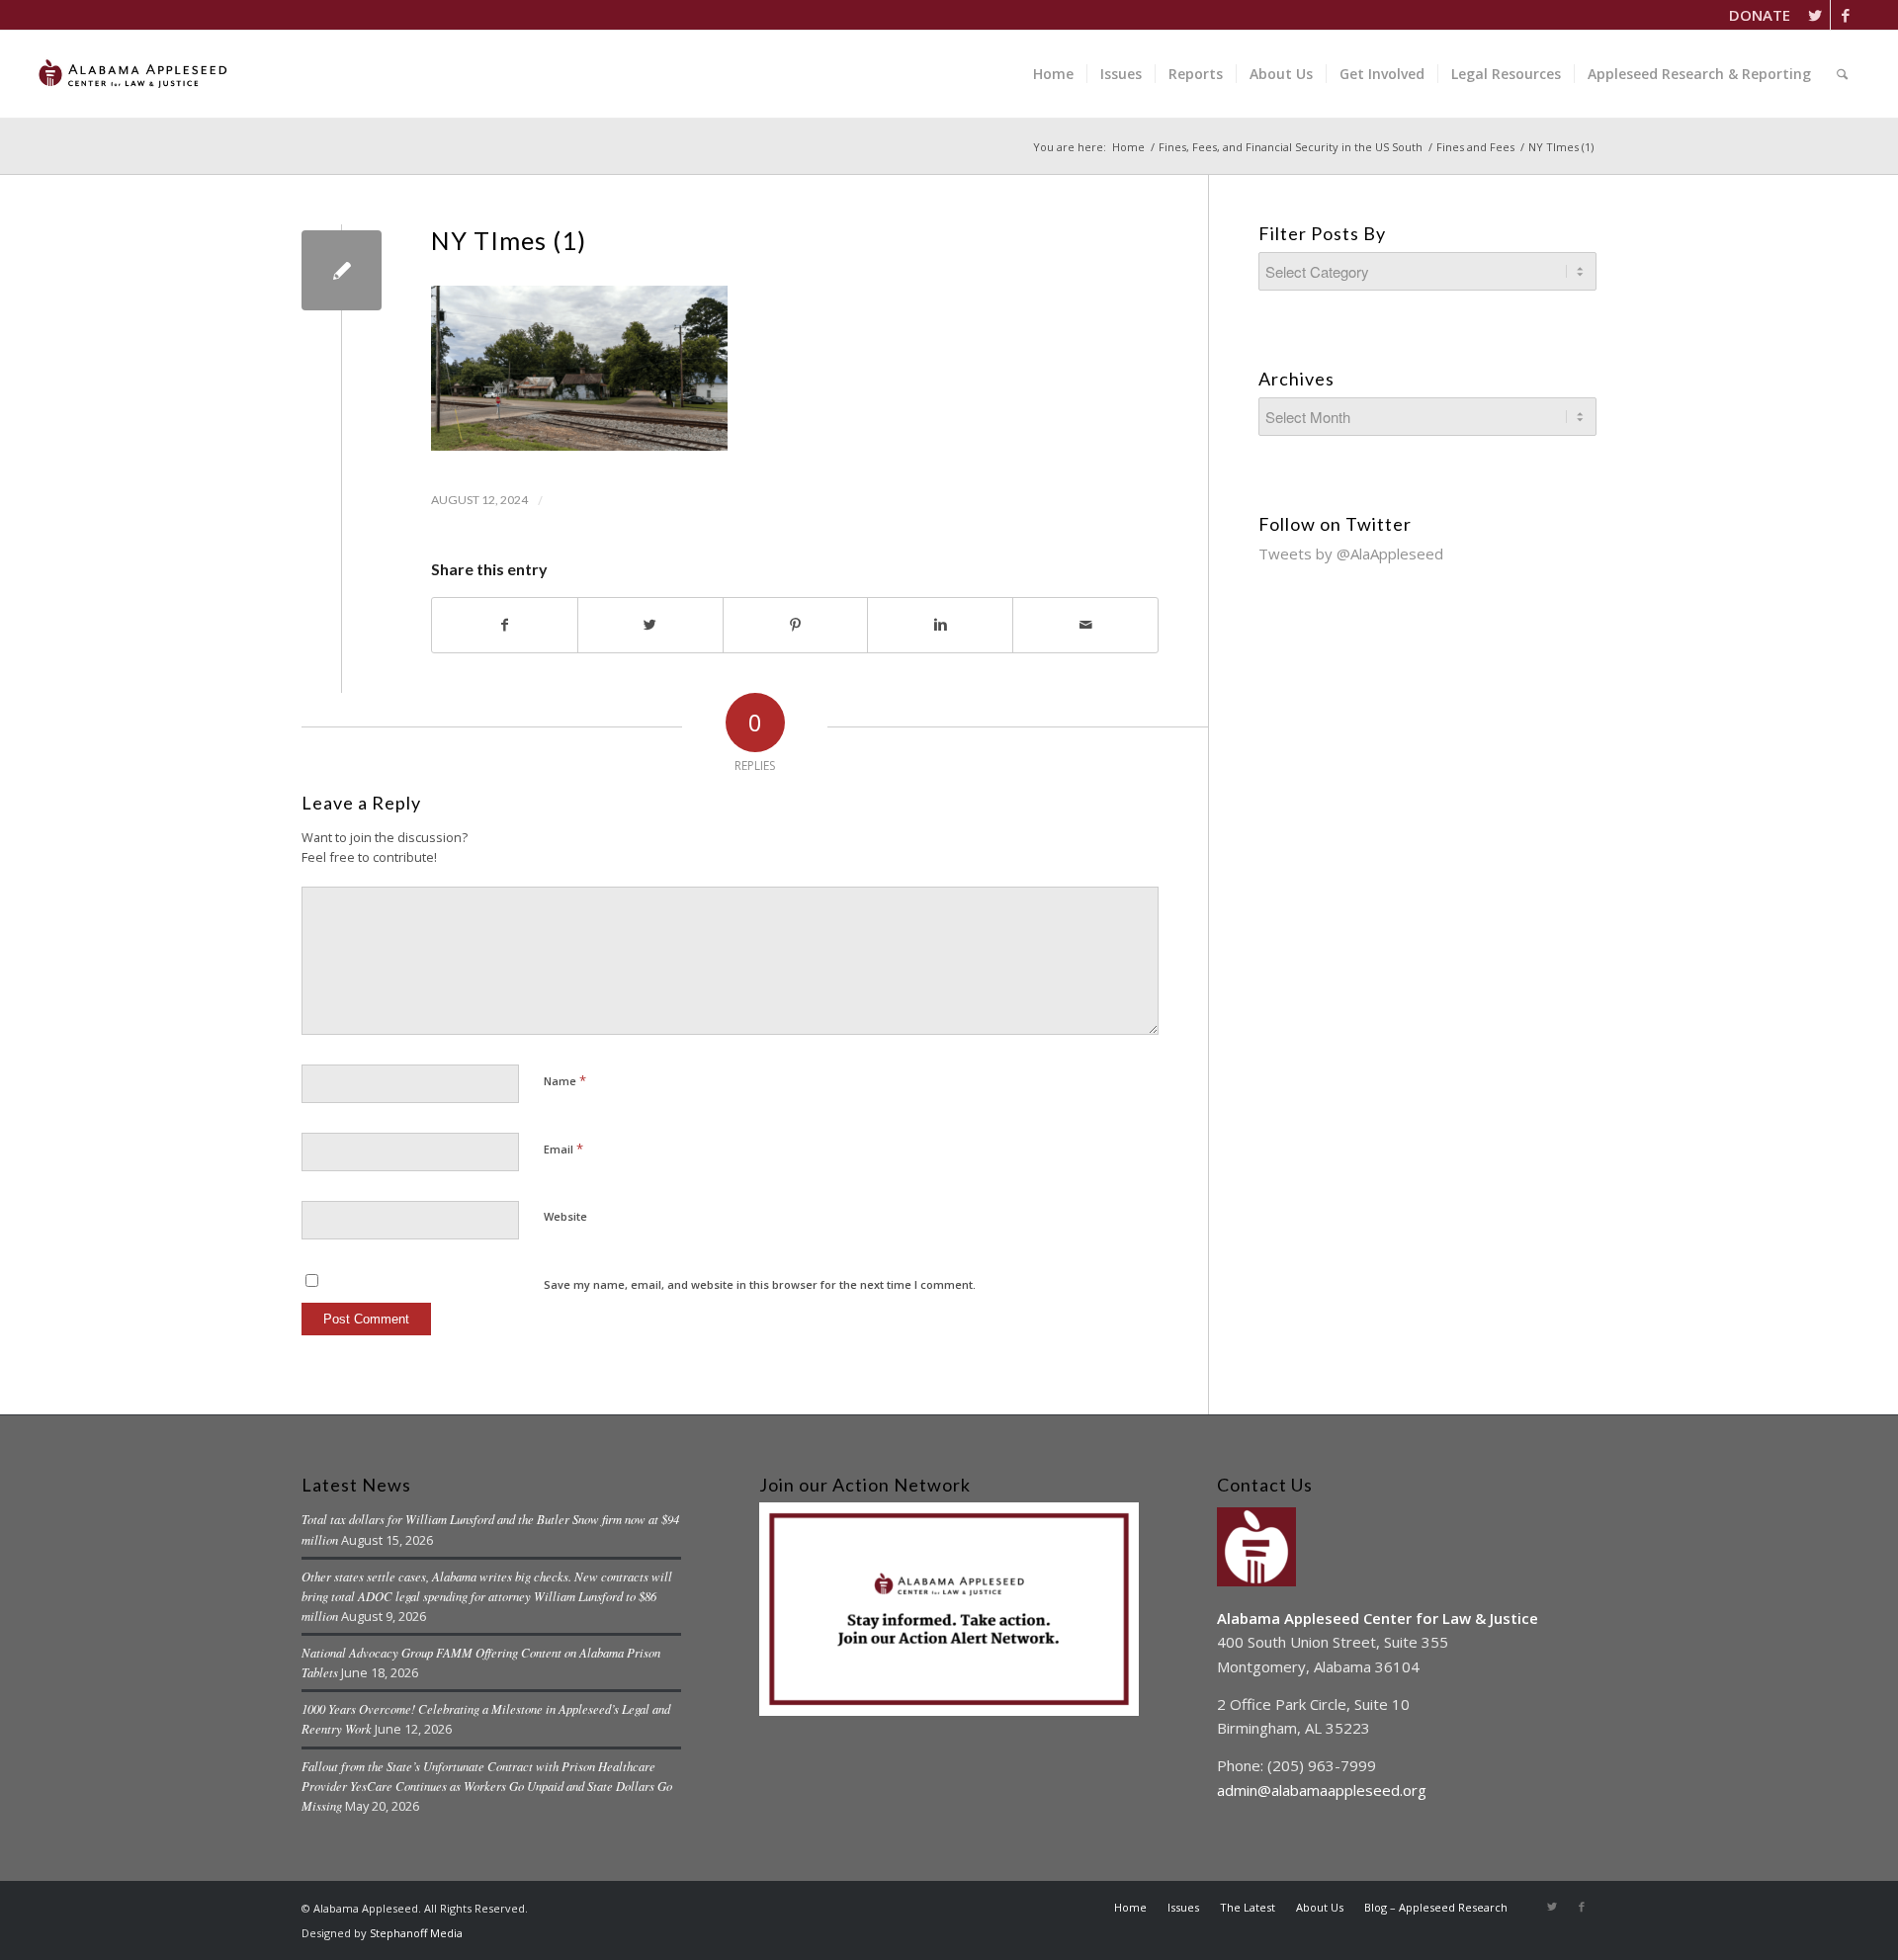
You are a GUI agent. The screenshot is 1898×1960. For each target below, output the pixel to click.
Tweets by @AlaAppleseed (1351, 554)
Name (565, 1080)
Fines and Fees (1475, 147)
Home (1128, 147)
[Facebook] (1846, 15)
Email (563, 1149)
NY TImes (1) (509, 240)
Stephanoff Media (416, 1933)
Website (565, 1216)
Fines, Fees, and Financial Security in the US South (1291, 147)
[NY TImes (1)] (342, 270)
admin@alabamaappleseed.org (1322, 1790)
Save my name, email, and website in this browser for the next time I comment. (760, 1284)
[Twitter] (1815, 15)
